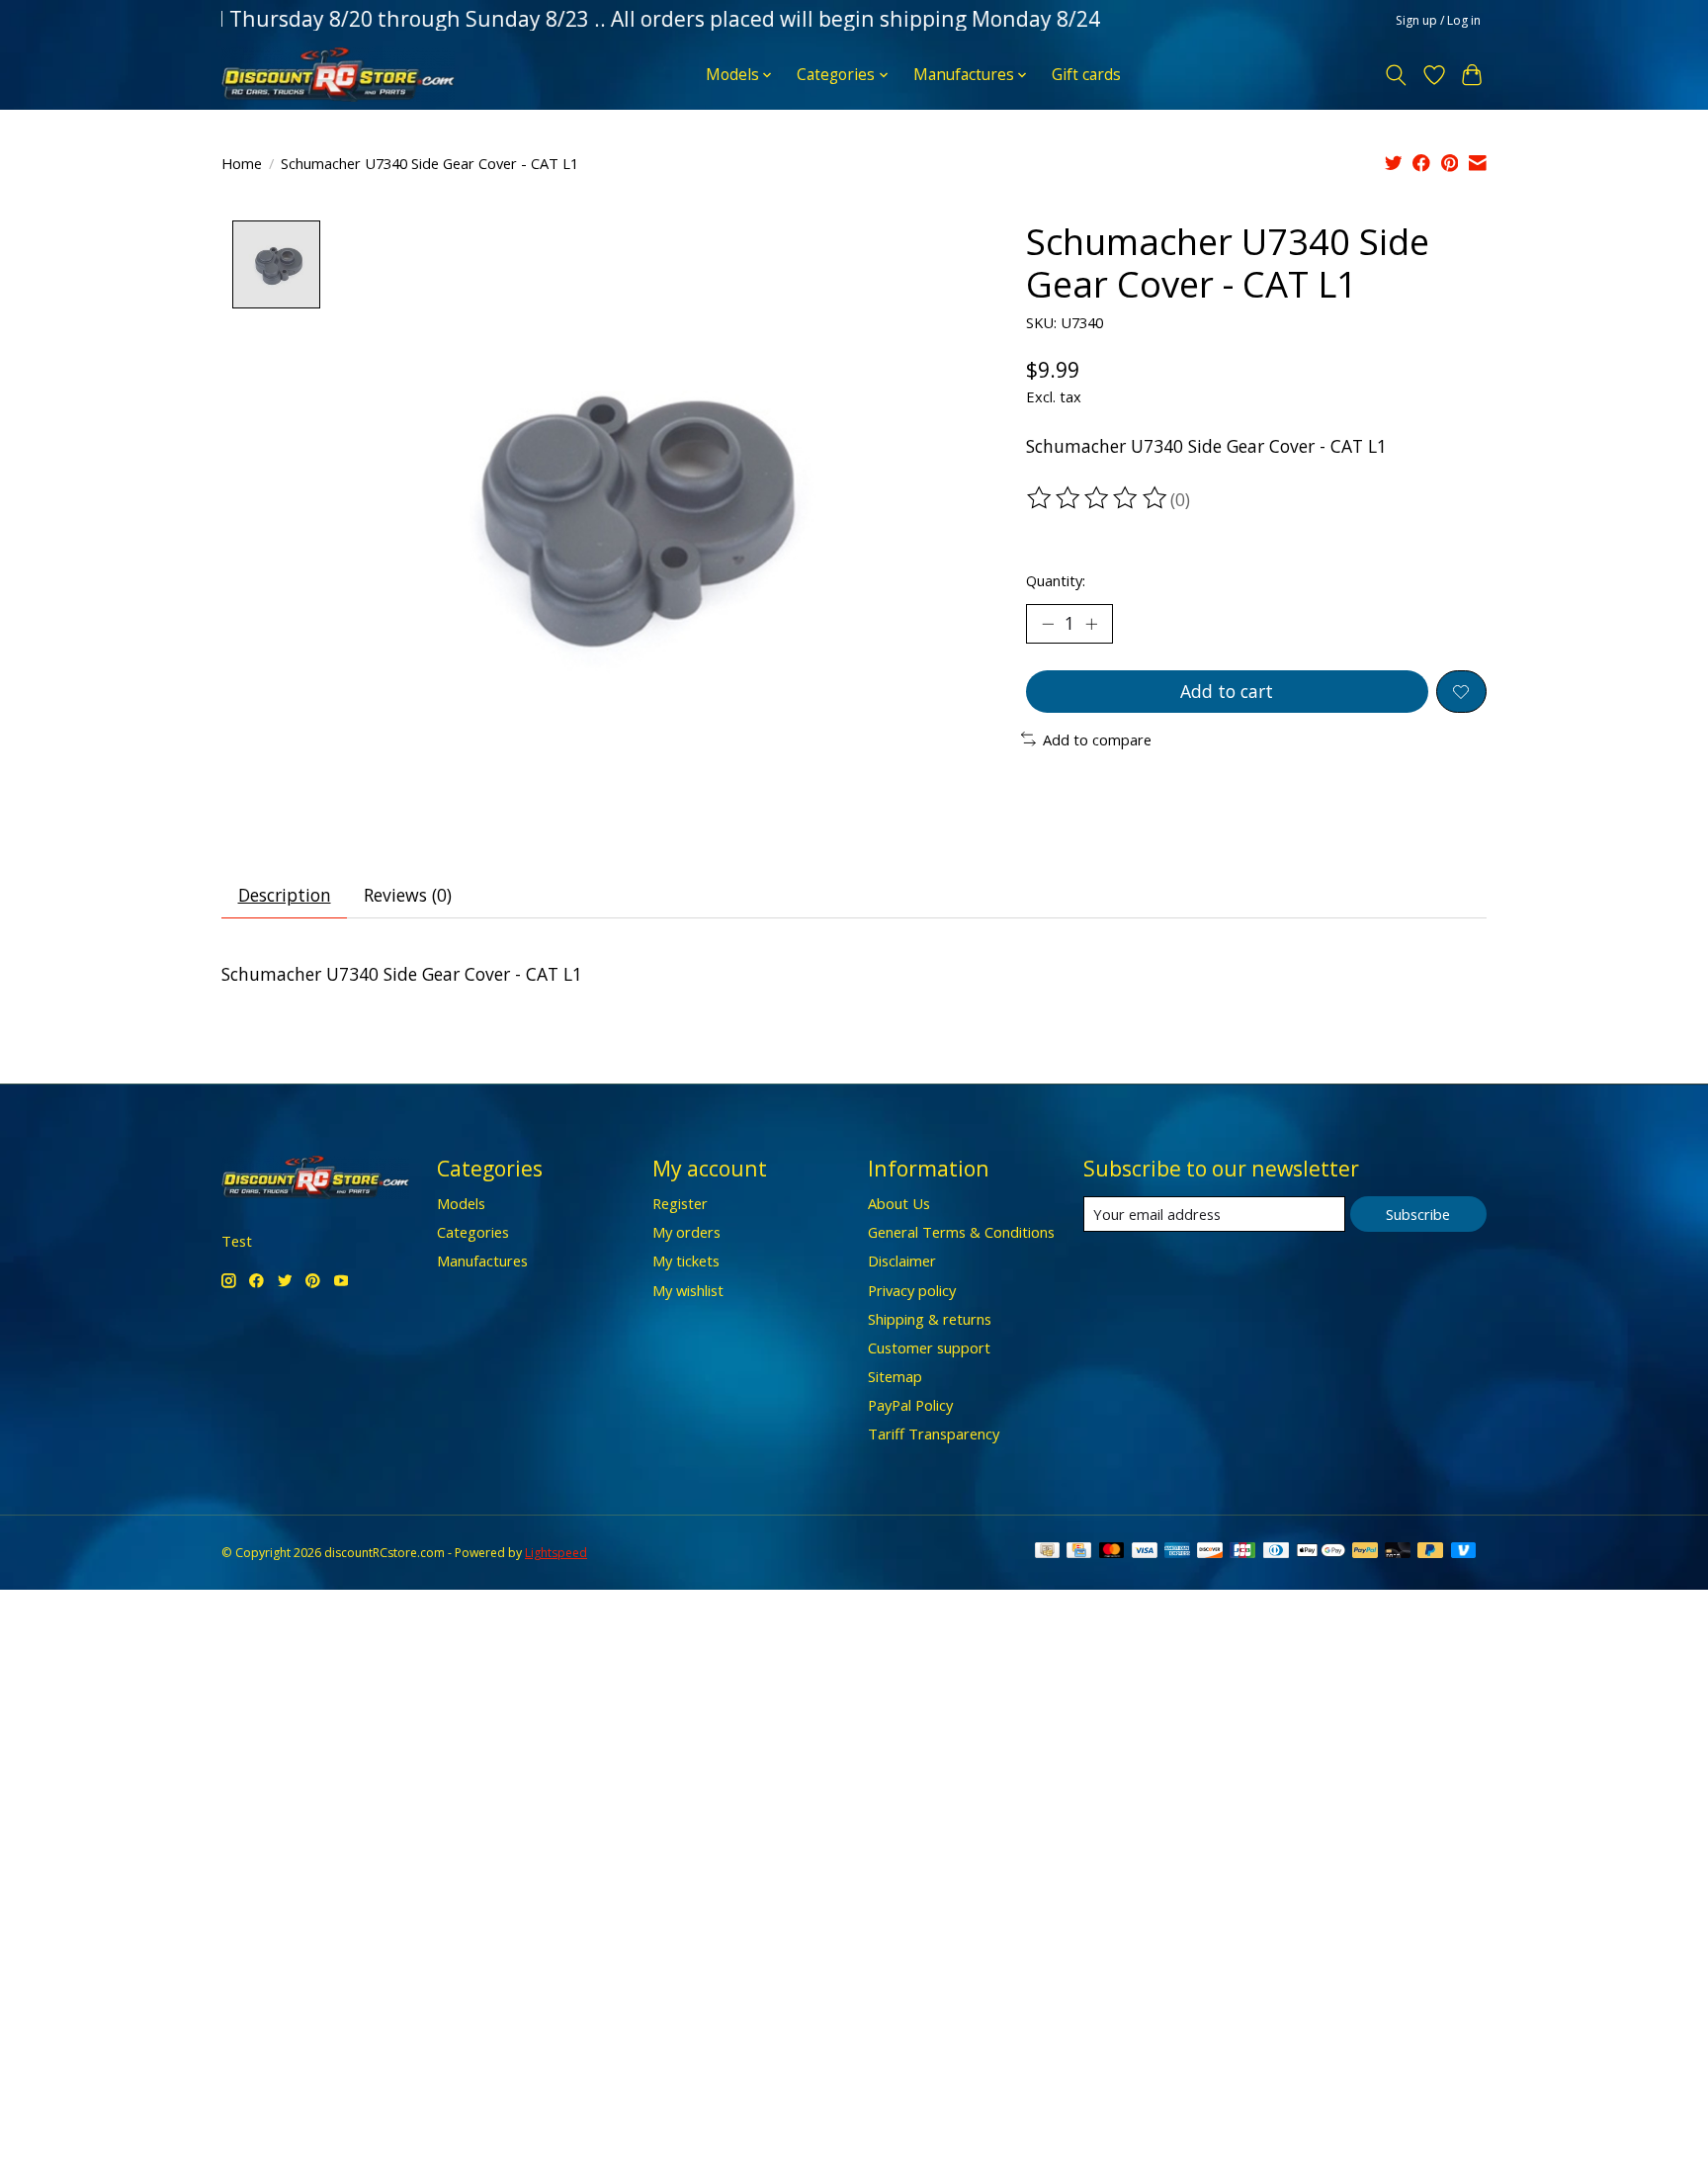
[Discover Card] (1210, 1552)
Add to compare (1097, 739)
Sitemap (895, 1376)
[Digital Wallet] (1321, 1552)
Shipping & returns (930, 1319)
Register (680, 1203)
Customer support (929, 1347)
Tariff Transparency (934, 1434)
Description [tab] (285, 895)
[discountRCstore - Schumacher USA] (338, 75)
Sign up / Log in (1438, 20)
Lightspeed (556, 1553)
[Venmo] (1464, 1552)
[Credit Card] (1079, 1552)
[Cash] (1047, 1552)
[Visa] (1145, 1552)
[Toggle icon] (1396, 75)
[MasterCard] (1112, 1552)
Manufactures (482, 1260)
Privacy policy (912, 1290)
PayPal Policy (910, 1405)
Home (242, 163)
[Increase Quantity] (1091, 624)
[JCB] (1242, 1552)
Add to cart (1227, 691)
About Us (899, 1203)
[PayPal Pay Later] (1430, 1552)
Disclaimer (902, 1260)
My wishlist (688, 1290)
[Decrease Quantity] (1048, 624)
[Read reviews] (1098, 498)
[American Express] (1177, 1552)
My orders (686, 1232)
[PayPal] (1365, 1552)
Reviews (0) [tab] (408, 895)
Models (461, 1203)
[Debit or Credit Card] (1398, 1552)
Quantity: (1056, 580)
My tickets (686, 1260)
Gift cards (1086, 75)
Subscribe (1418, 1214)
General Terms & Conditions (961, 1232)
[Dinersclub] (1276, 1552)
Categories (473, 1232)
